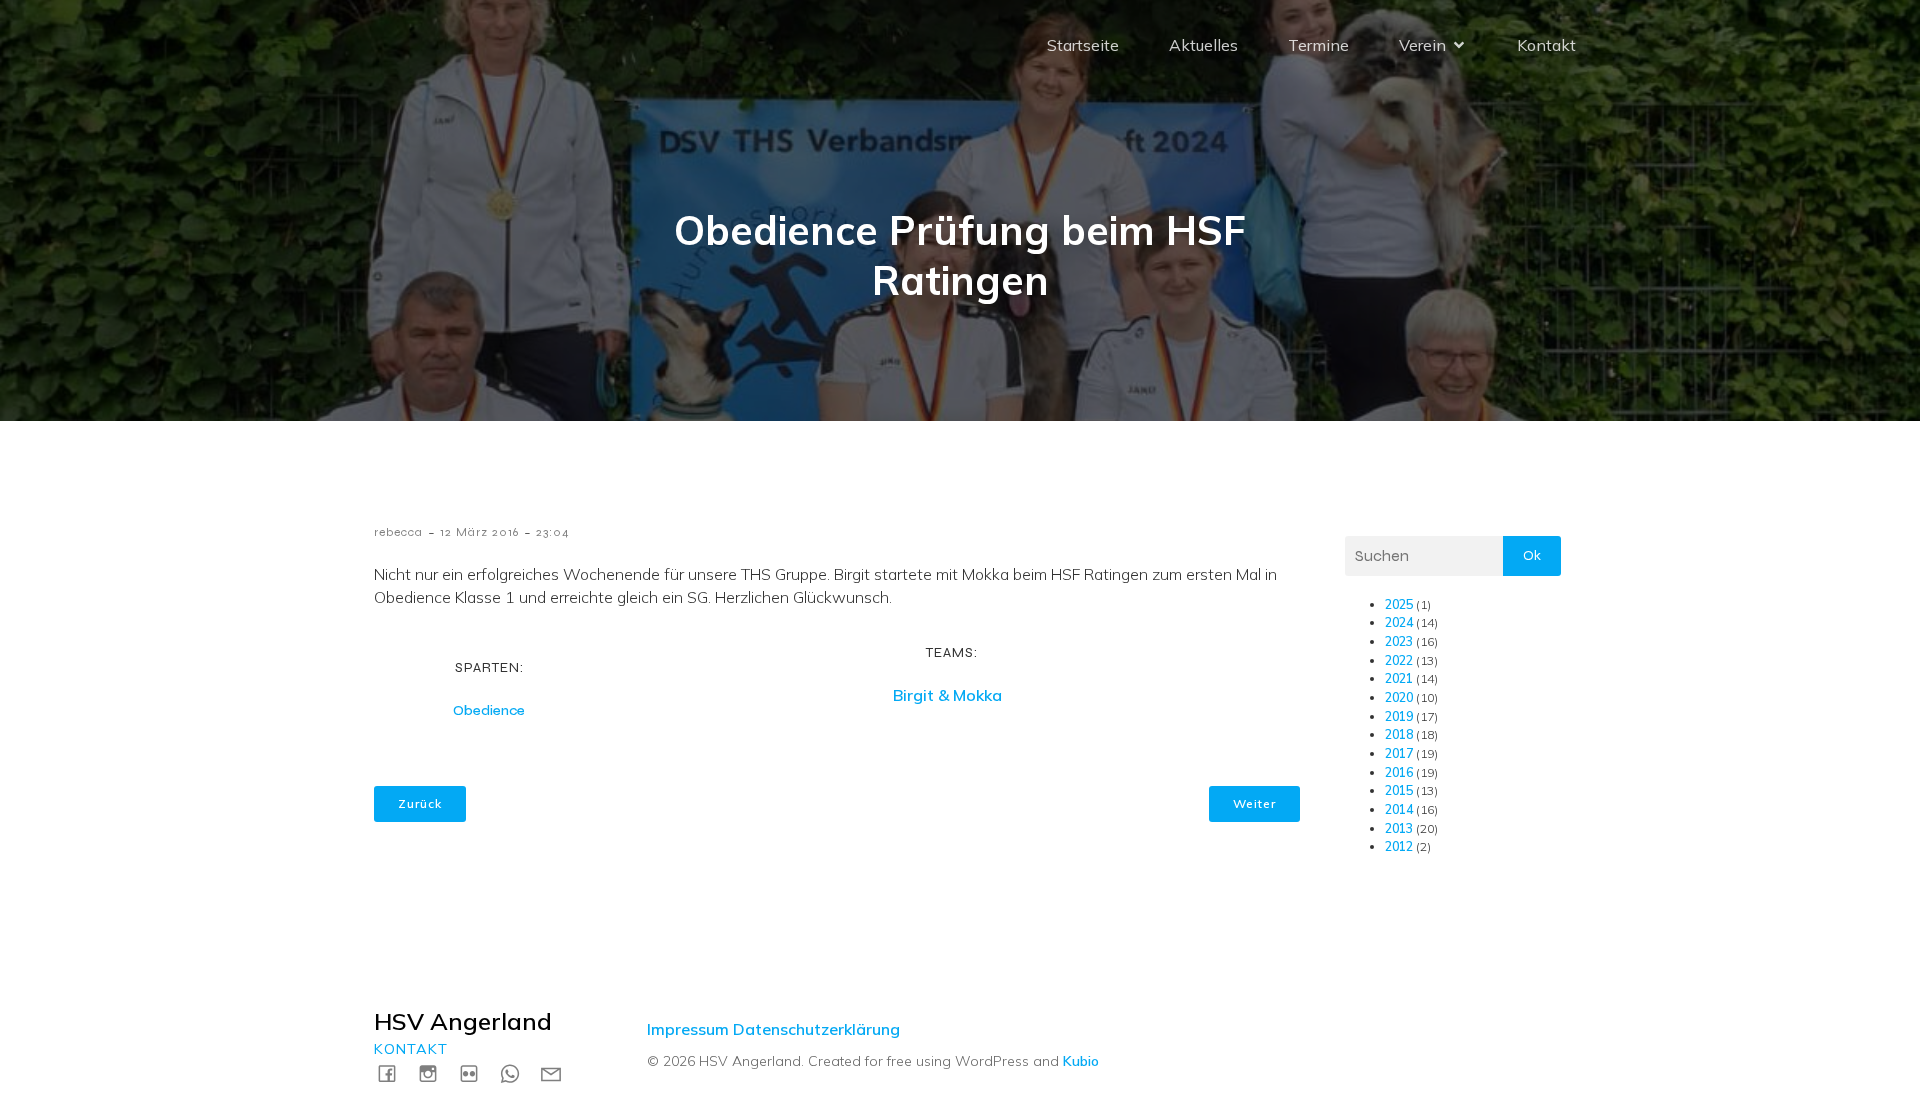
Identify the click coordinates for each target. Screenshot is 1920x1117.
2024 (1399, 622)
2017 (1399, 753)
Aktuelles (1203, 45)
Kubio (1081, 1061)
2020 (1399, 697)
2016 (1399, 772)
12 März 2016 (479, 532)
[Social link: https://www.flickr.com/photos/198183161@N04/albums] (476, 1072)
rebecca (398, 532)
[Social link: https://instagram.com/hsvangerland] (435, 1072)
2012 (1399, 846)
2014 (1399, 809)
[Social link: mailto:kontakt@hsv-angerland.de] (558, 1072)
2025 (1399, 604)
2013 (1399, 828)
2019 (1399, 716)
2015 (1399, 790)
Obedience (489, 710)
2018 (1399, 734)
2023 (1399, 641)
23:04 (553, 532)
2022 (1399, 660)
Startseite (1083, 45)
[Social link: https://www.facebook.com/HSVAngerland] (394, 1072)
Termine (1318, 45)
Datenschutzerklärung (816, 1029)
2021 (1399, 678)
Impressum (688, 1029)
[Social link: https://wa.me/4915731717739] (517, 1072)
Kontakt (1546, 45)
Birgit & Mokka (947, 695)
